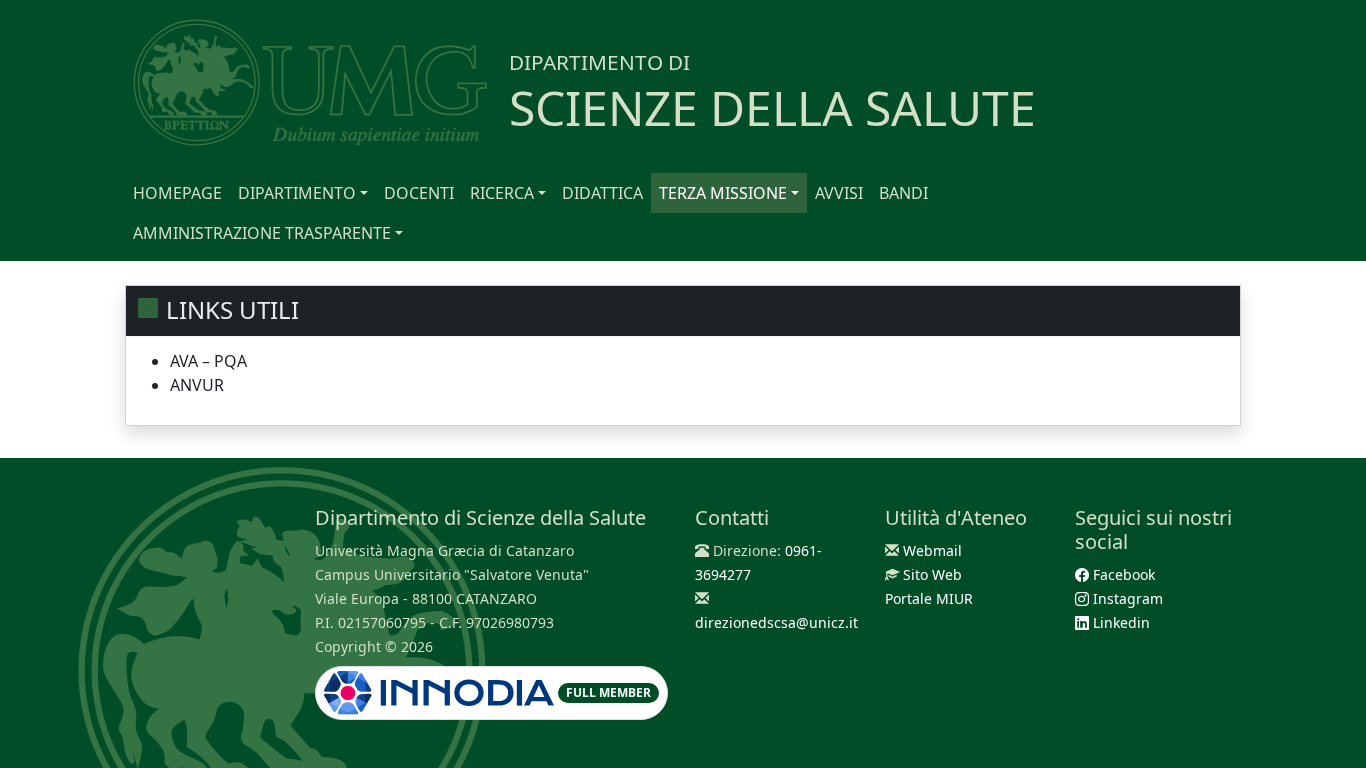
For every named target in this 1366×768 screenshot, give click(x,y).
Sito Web (932, 574)
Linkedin (1119, 622)
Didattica (602, 193)
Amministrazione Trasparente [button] (262, 233)
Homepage (177, 193)
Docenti (419, 193)
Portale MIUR (929, 598)
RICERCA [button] (502, 193)
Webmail (932, 550)
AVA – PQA (208, 361)
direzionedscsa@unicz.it (776, 622)
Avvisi (839, 193)
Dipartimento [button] (297, 193)
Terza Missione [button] (723, 193)
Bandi (903, 193)
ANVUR (197, 385)
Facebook (1122, 574)
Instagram (1126, 598)
